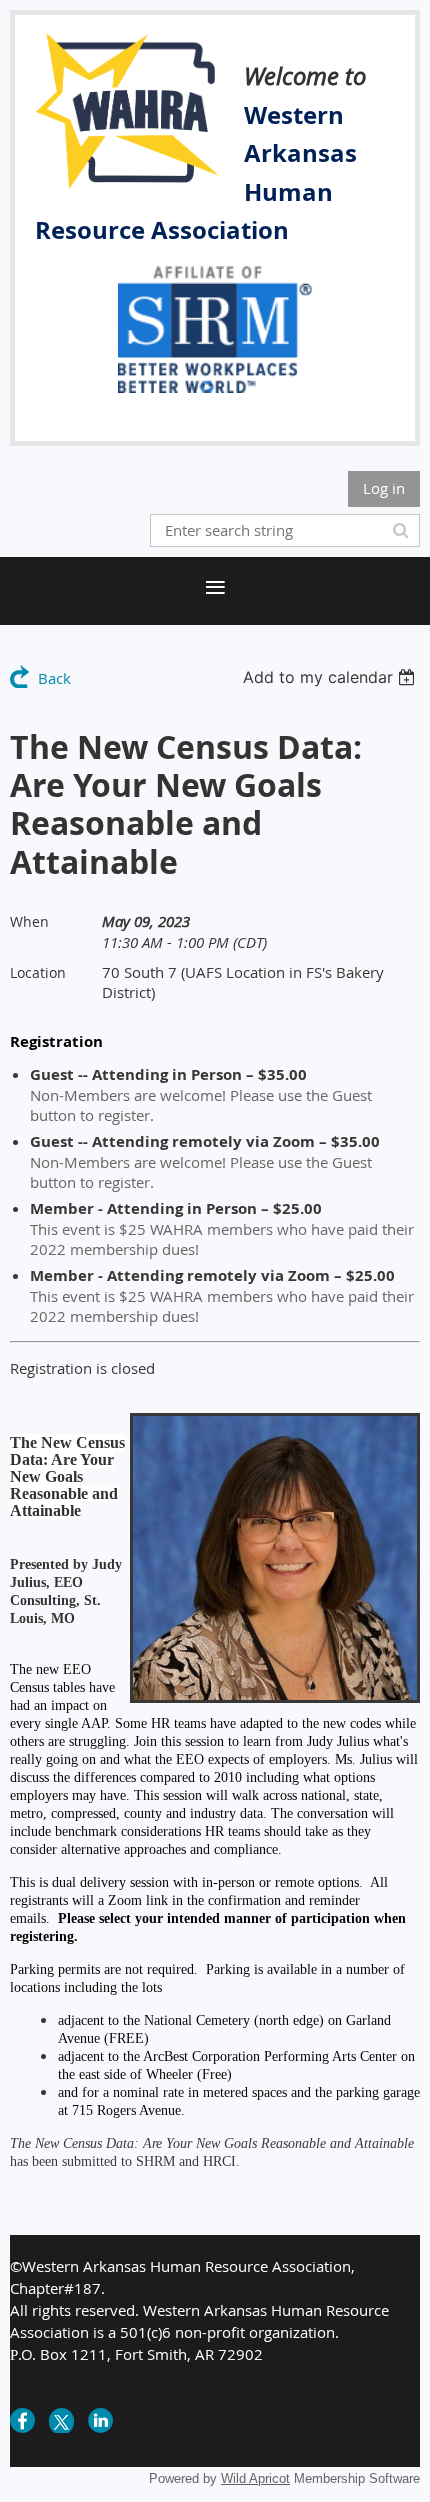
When (29, 921)
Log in (384, 488)
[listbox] (331, 677)
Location (38, 972)
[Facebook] (22, 2420)
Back (54, 678)
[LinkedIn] (100, 2420)
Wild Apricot (255, 2478)
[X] (61, 2420)
